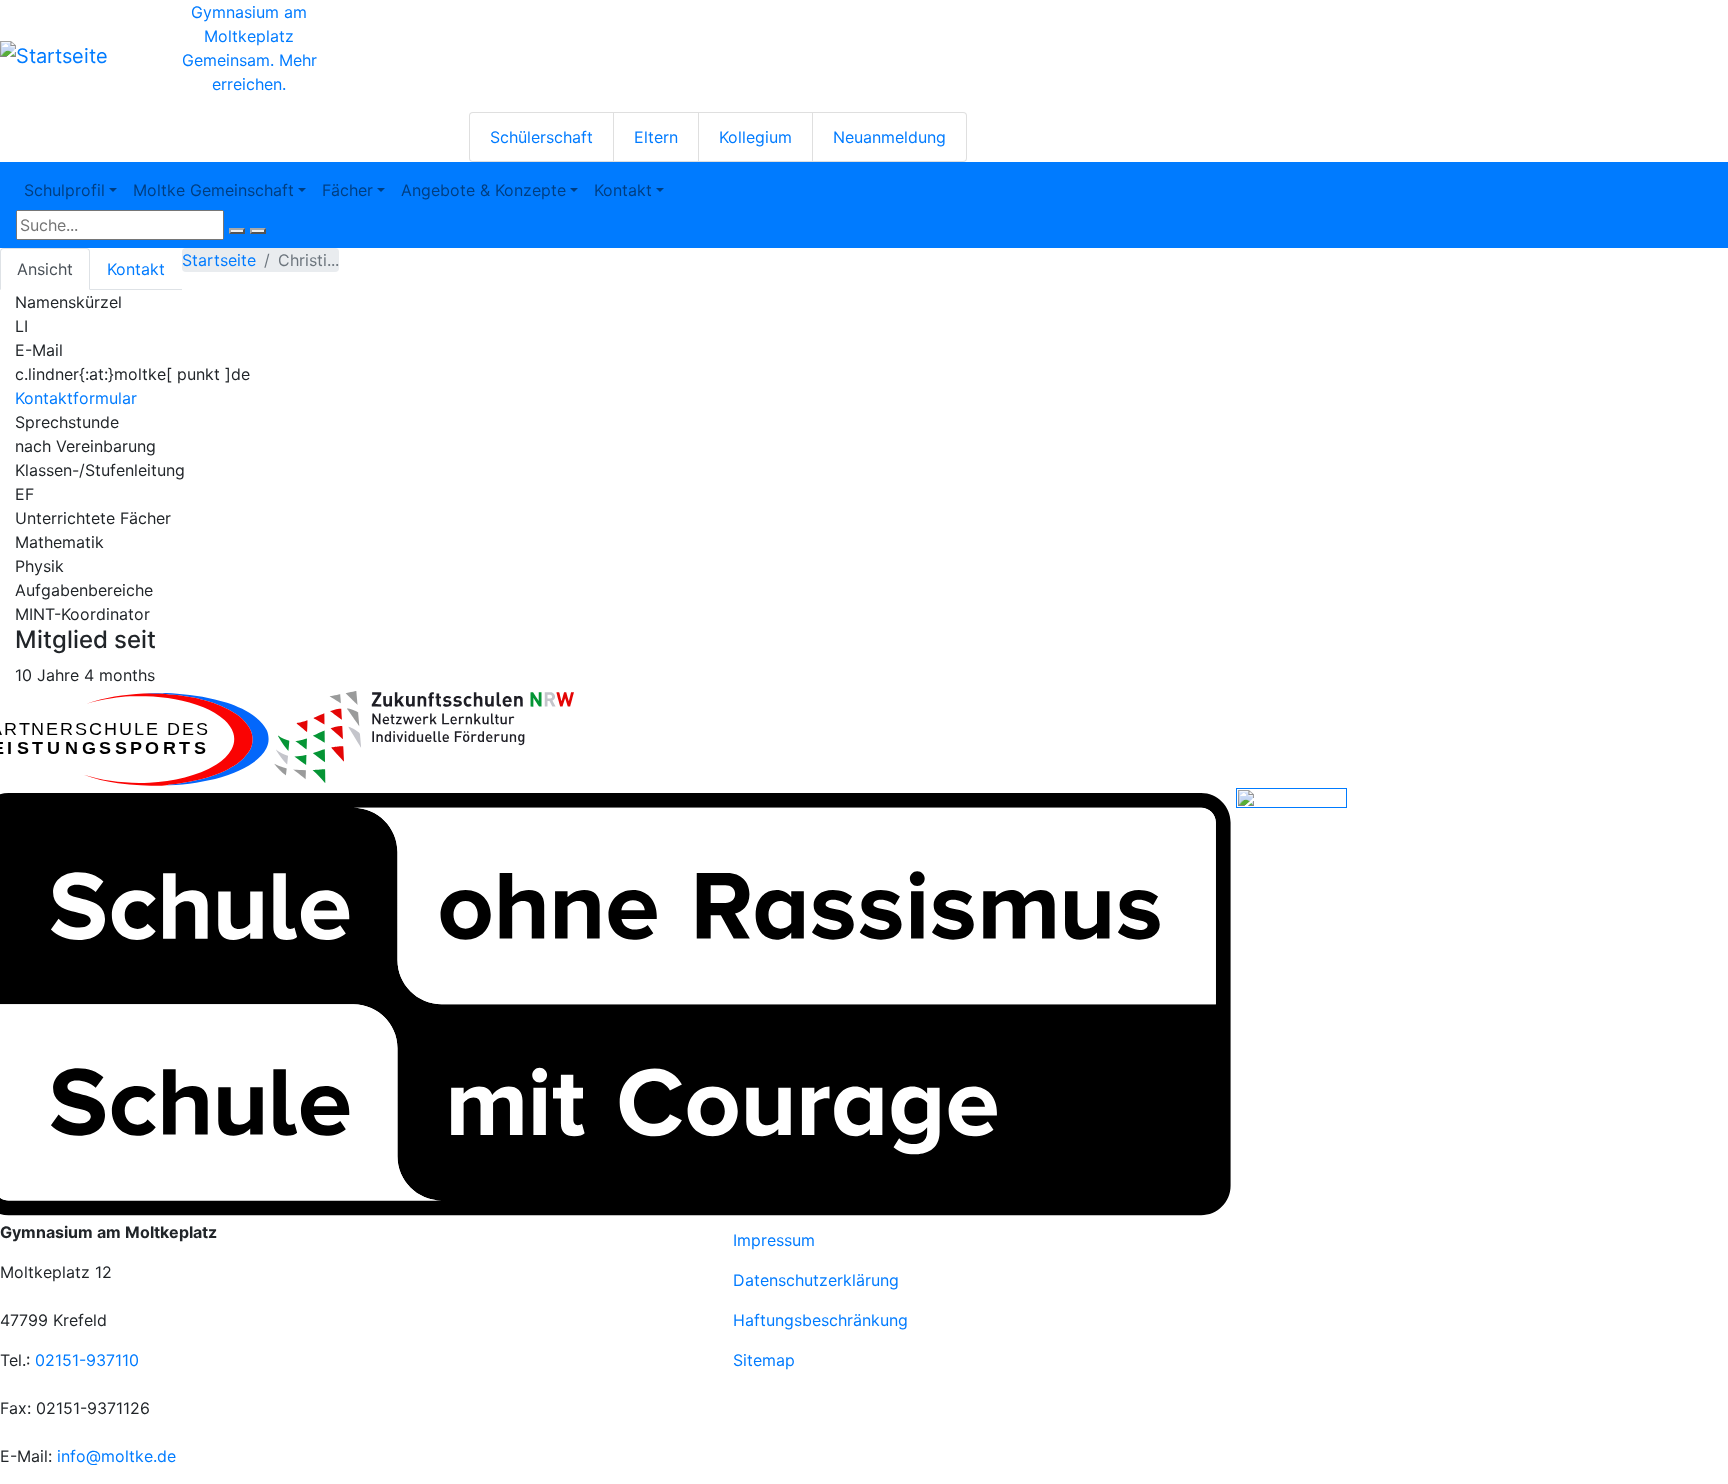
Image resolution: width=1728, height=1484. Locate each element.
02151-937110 (87, 1360)
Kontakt (623, 190)
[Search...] (237, 231)
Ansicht (45, 269)
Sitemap (764, 1360)
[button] (424, 737)
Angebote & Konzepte (483, 190)
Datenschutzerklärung (816, 1280)
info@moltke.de (116, 1456)
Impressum (774, 1240)
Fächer (347, 190)
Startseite (219, 260)
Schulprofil (64, 190)
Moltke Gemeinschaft (213, 190)
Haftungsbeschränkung (820, 1320)
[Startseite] (54, 56)
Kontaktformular (76, 398)
